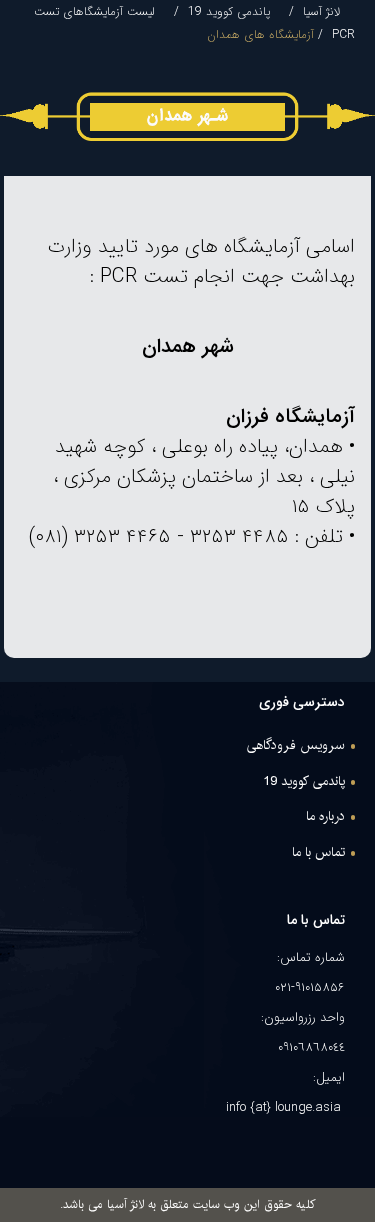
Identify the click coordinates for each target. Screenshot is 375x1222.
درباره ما (325, 817)
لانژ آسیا (321, 11)
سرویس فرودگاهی (295, 746)
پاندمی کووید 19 (229, 11)
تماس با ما (318, 853)
